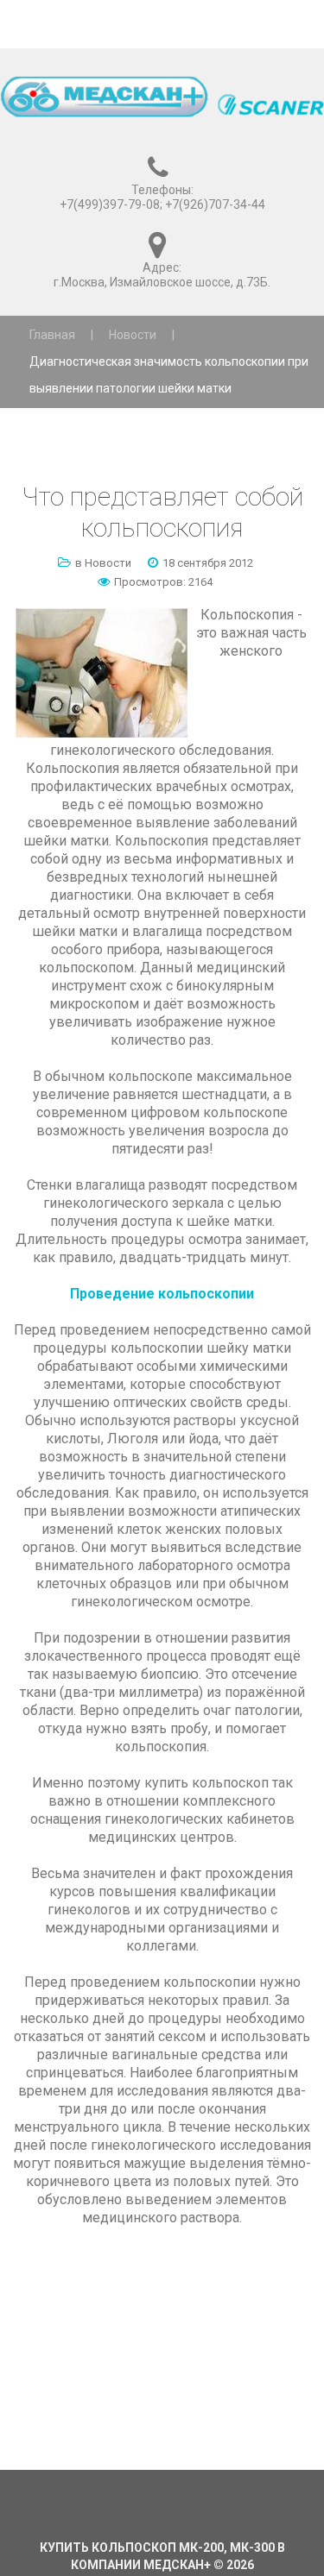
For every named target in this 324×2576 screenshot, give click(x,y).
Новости (133, 335)
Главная (52, 335)
